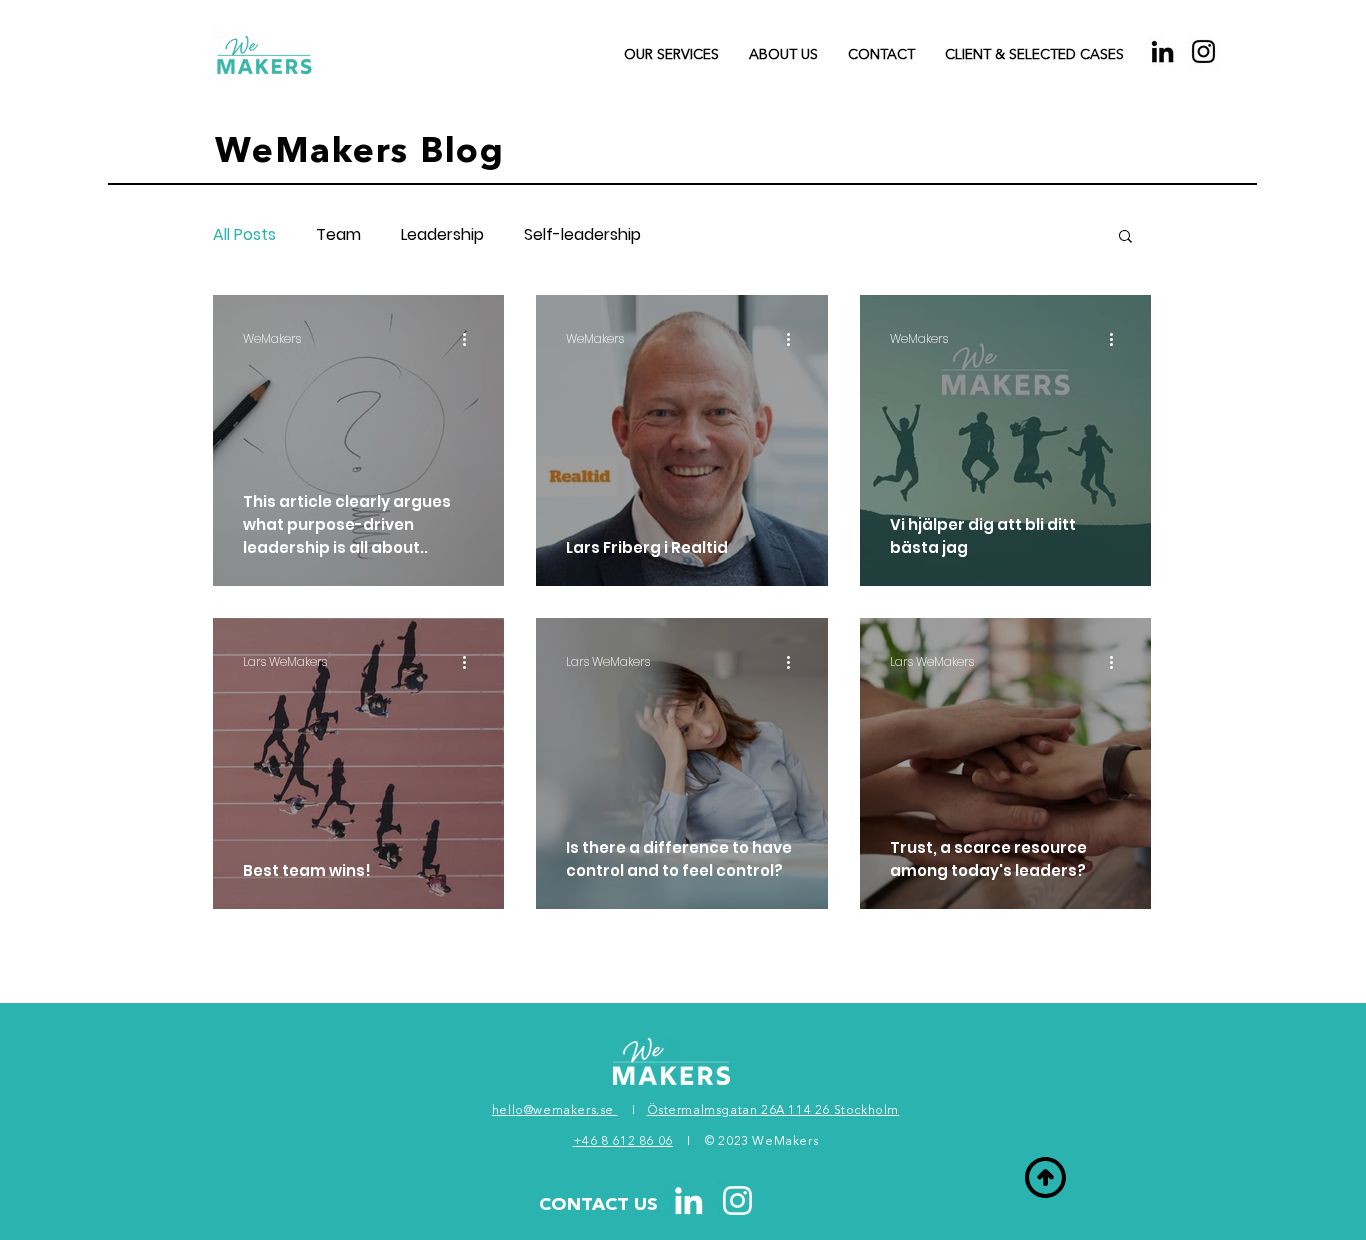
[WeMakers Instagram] (737, 1200)
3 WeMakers (779, 1142)
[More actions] (471, 339)
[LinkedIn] (1162, 51)
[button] (881, 55)
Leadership (442, 235)
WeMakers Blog (360, 153)
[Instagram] (1203, 51)
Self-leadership (582, 235)
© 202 (723, 1142)
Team (338, 235)
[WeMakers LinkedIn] (688, 1200)
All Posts (244, 235)
